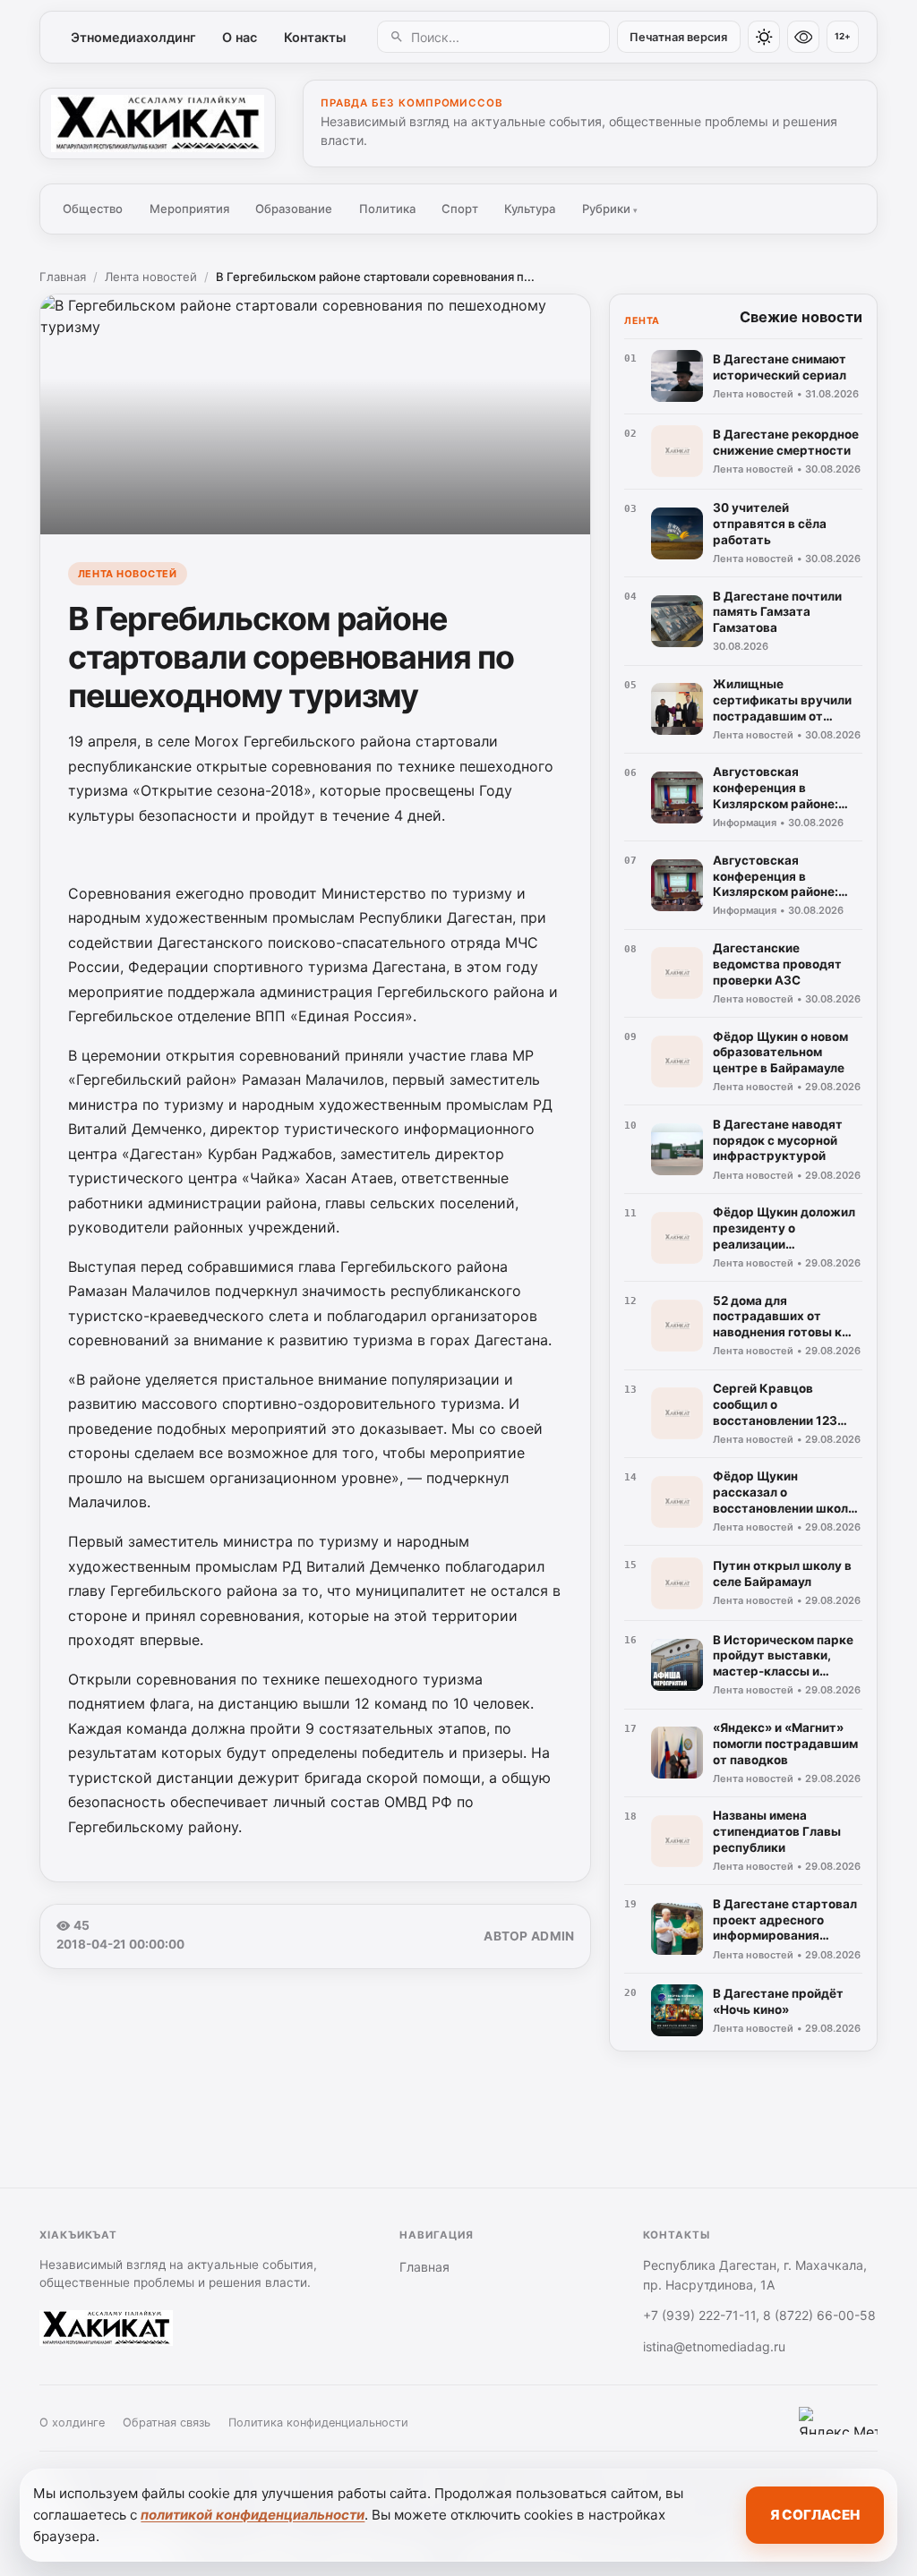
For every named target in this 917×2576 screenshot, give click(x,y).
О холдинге (72, 2422)
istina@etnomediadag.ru (714, 2346)
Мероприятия (189, 209)
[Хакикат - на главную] (158, 124)
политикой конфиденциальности (253, 2515)
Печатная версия (678, 37)
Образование (294, 209)
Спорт (460, 209)
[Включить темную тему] (764, 37)
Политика (387, 209)
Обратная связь (167, 2422)
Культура (530, 209)
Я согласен (815, 2515)
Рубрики (610, 209)
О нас (240, 37)
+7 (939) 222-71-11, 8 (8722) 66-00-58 (759, 2315)
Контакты (315, 37)
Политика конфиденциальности (318, 2422)
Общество (93, 209)
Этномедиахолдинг (133, 37)
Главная (63, 277)
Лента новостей (151, 277)
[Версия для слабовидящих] (803, 37)
